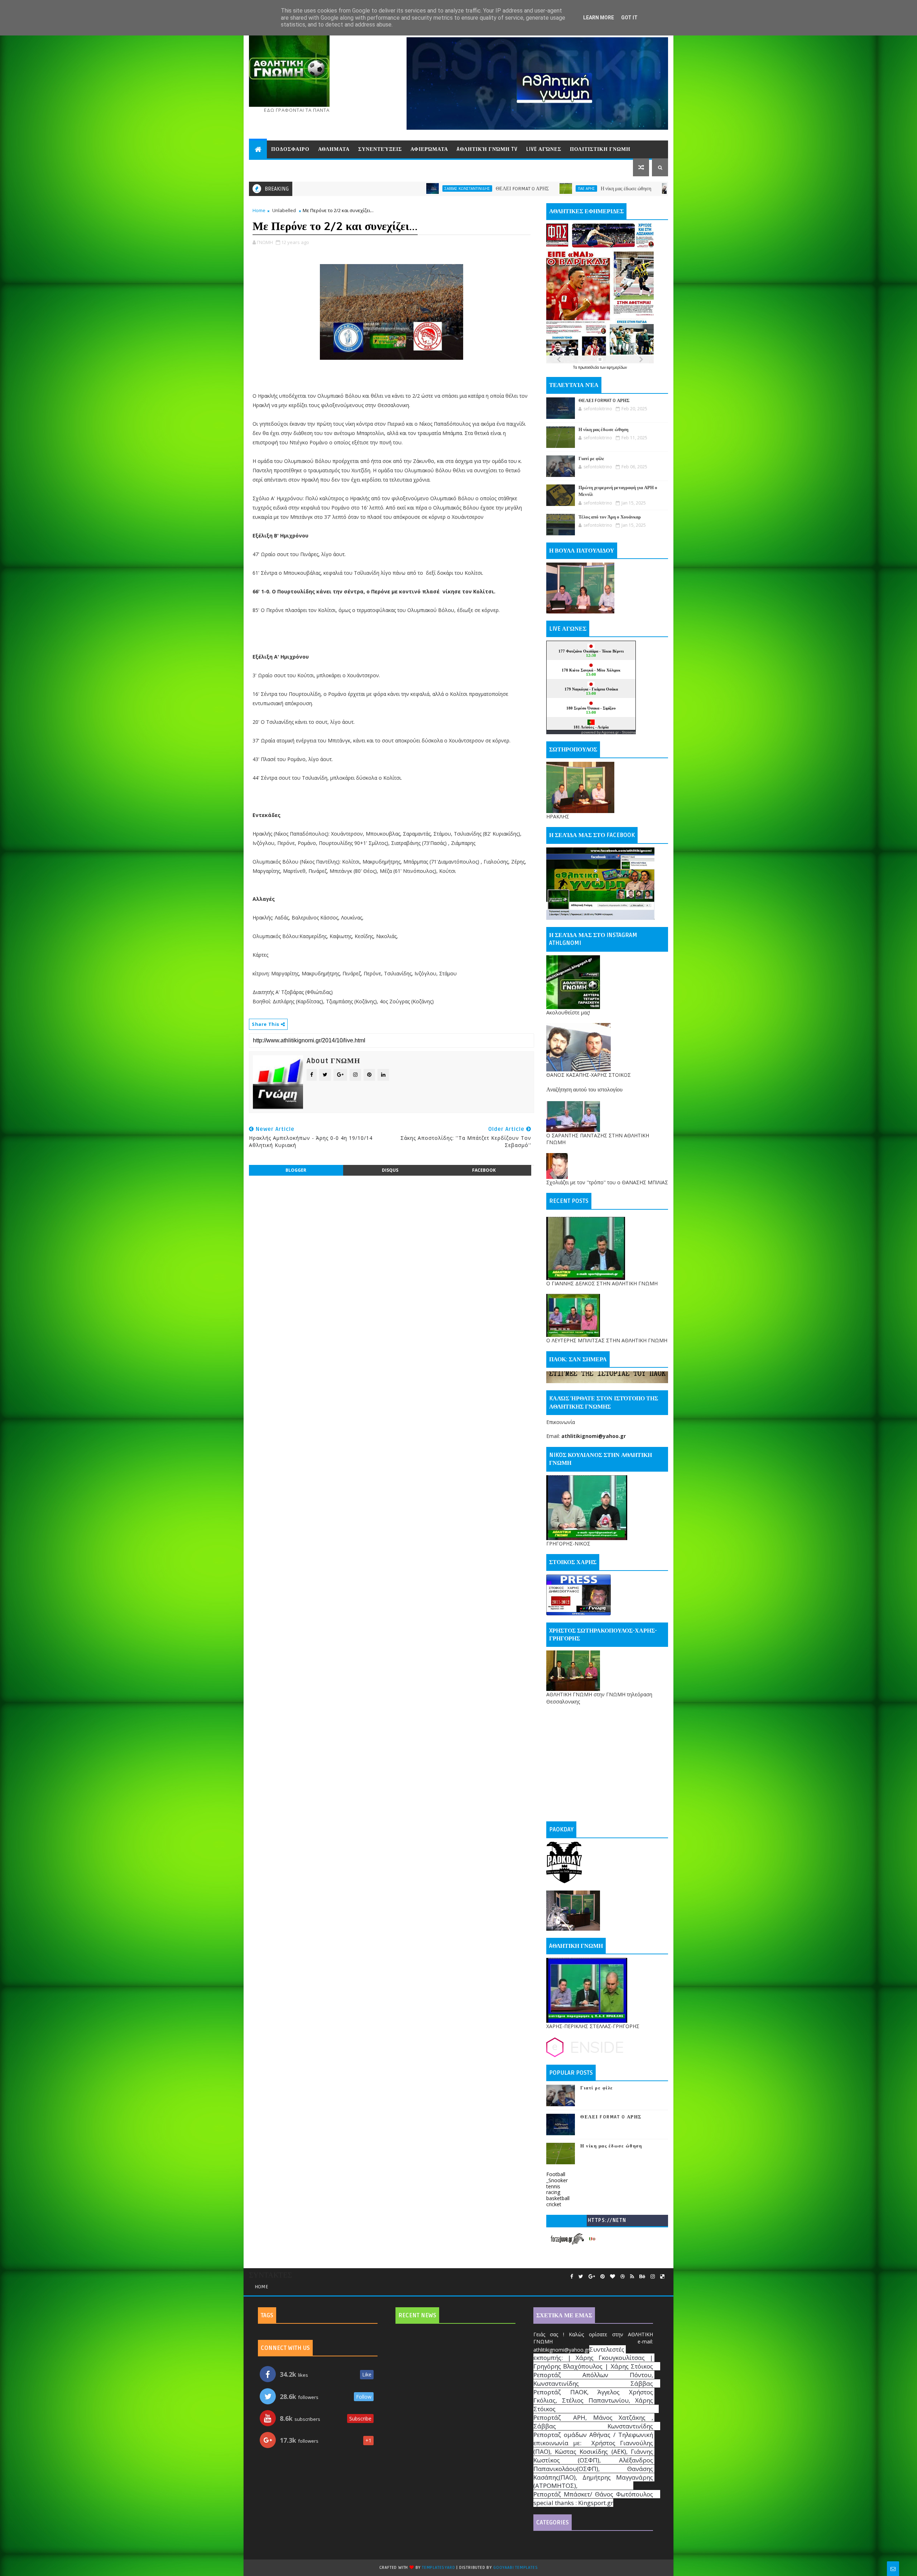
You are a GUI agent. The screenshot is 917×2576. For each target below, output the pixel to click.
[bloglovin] (613, 2277)
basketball (558, 2198)
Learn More (599, 18)
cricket (554, 2204)
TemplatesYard (438, 2568)
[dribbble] (623, 2277)
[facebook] (572, 2277)
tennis (553, 2186)
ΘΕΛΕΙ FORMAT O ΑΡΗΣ (316, 189)
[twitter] (581, 2277)
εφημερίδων (617, 367)
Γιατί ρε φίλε (539, 189)
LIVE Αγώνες (544, 149)
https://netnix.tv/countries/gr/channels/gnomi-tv (607, 2222)
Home (259, 210)
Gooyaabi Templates (515, 2568)
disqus (390, 1170)
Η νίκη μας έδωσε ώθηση (420, 189)
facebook (484, 1170)
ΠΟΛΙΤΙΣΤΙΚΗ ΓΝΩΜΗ (600, 149)
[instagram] (653, 2277)
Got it (629, 18)
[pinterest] (602, 2277)
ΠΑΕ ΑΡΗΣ (380, 188)
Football (556, 2174)
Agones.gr (610, 732)
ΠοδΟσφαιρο (290, 149)
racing (553, 2192)
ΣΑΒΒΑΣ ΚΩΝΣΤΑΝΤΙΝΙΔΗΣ (497, 188)
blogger (296, 1170)
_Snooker (557, 2180)
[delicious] (662, 2277)
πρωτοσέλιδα (589, 367)
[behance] (642, 2277)
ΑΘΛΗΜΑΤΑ (334, 149)
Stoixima (629, 732)
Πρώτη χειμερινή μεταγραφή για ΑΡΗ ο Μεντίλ (651, 189)
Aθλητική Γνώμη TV (487, 149)
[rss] (632, 2277)
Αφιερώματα (429, 149)
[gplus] (592, 2277)
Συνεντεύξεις (380, 149)
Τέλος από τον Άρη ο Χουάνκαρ (610, 517)
